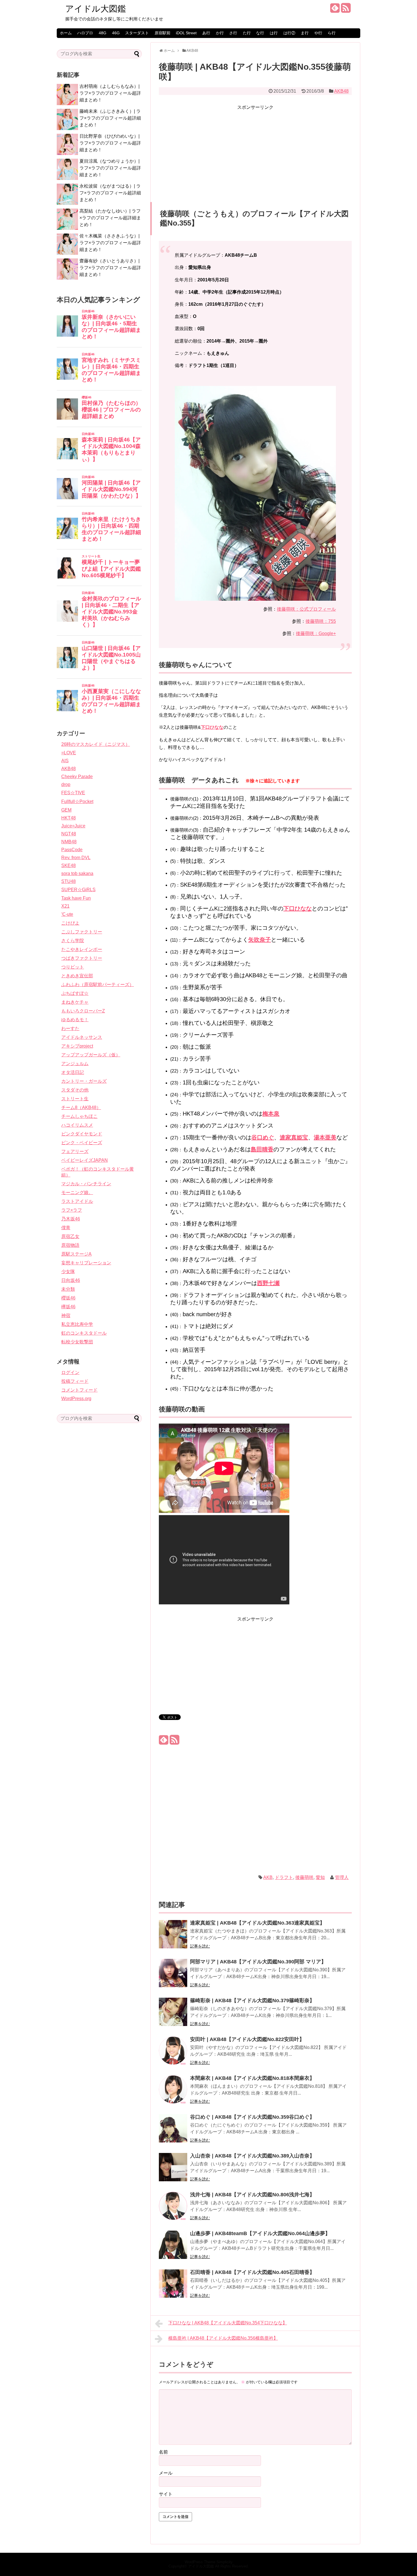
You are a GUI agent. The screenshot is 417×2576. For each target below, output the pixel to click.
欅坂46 (68, 1307)
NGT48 (69, 834)
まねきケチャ (75, 1002)
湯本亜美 (325, 1137)
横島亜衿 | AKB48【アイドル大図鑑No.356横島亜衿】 (223, 2338)
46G (116, 33)
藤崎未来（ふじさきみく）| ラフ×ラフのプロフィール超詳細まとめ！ (110, 118)
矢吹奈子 (260, 940)
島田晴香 (262, 1149)
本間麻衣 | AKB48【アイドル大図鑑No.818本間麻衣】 (252, 2078)
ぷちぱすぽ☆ (75, 993)
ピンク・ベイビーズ (82, 1143)
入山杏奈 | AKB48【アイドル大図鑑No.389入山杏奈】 (252, 2156)
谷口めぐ (263, 1137)
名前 (163, 2452)
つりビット (73, 967)
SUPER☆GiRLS (78, 890)
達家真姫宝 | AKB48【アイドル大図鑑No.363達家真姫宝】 (257, 1923)
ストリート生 (75, 1099)
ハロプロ (85, 33)
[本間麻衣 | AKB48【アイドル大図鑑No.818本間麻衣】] (173, 2093)
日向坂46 (71, 1280)
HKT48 (69, 818)
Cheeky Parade (77, 777)
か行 (220, 33)
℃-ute (67, 914)
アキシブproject (77, 1046)
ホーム (66, 33)
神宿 (66, 1315)
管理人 (342, 1877)
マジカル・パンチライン (86, 1184)
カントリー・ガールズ (84, 1081)
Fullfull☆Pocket (77, 801)
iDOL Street (186, 33)
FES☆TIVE (73, 793)
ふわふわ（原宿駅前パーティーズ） (98, 985)
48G (103, 33)
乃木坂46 (71, 1219)
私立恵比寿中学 (77, 1324)
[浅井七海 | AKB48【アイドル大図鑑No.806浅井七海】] (173, 2210)
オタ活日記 (73, 1072)
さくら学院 (73, 941)
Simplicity (225, 2562)
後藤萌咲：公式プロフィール (306, 609)
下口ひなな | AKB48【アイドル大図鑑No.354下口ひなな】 (228, 2323)
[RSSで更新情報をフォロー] (346, 10)
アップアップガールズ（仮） (91, 1055)
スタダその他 (75, 1090)
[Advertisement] (255, 151)
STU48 (69, 881)
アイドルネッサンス (82, 1037)
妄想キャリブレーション (86, 1263)
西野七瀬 (268, 1283)
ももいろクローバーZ (83, 1011)
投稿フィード (75, 1381)
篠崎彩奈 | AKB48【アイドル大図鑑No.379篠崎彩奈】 (252, 2001)
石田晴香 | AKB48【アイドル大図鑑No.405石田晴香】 (252, 2272)
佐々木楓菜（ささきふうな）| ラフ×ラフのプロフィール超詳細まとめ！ (110, 243)
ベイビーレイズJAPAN (85, 1160)
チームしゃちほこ (79, 1116)
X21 (65, 906)
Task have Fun (76, 898)
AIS (65, 761)
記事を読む (200, 1946)
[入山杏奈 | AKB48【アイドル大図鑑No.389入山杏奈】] (173, 2171)
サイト (166, 2494)
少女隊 (68, 1272)
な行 (260, 33)
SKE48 (69, 866)
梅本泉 (271, 1114)
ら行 (332, 33)
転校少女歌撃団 (77, 1342)
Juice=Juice (73, 826)
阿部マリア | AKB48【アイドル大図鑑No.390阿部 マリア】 (258, 1962)
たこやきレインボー (82, 949)
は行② (289, 33)
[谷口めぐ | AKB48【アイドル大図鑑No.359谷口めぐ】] (173, 2132)
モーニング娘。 (77, 1193)
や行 (318, 33)
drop (66, 784)
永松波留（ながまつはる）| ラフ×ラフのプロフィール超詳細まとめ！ (110, 193)
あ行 (206, 33)
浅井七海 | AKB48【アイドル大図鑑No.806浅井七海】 (252, 2195)
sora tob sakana (77, 873)
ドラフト (284, 1877)
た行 (247, 33)
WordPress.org (76, 1399)
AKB (268, 1877)
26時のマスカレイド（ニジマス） (96, 744)
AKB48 (341, 91)
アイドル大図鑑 (96, 9)
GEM (66, 810)
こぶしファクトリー (82, 932)
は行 (274, 33)
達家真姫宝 (294, 1137)
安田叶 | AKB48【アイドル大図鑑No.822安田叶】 (247, 2039)
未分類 (68, 1289)
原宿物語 (70, 1245)
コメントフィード (79, 1390)
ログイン (70, 1372)
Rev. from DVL (76, 858)
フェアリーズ (75, 1151)
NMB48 (69, 842)
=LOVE (69, 753)
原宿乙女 (70, 1236)
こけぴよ (70, 923)
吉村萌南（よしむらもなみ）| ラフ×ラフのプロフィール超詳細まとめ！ (110, 93)
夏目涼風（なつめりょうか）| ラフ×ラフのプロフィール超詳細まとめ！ (110, 168)
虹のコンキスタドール (84, 1333)
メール (166, 2473)
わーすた (70, 1028)
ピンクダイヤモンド (82, 1134)
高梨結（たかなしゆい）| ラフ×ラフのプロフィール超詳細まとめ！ (110, 218)
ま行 (305, 33)
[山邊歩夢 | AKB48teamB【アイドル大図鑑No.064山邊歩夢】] (173, 2249)
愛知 (320, 1877)
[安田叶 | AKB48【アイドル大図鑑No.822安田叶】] (173, 2054)
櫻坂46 (68, 1298)
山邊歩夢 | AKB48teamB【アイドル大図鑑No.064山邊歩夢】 (260, 2233)
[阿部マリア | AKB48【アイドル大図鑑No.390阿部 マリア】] (173, 1977)
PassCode (72, 850)
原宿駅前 (163, 33)
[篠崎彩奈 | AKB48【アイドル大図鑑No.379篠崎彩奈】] (173, 2016)
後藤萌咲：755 (321, 621)
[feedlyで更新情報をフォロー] (335, 10)
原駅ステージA (76, 1254)
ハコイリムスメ (77, 1125)
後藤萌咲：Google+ (316, 633)
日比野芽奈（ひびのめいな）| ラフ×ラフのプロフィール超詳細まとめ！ (110, 143)
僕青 (66, 1228)
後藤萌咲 (304, 1877)
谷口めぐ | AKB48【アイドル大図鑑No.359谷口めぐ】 (252, 2117)
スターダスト (137, 33)
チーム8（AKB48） (81, 1108)
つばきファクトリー (82, 958)
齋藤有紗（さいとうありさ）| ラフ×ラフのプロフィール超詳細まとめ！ (110, 268)
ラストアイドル (77, 1201)
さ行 (233, 33)
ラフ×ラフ (72, 1210)
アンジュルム (75, 1064)
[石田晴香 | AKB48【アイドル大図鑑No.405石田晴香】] (173, 2287)
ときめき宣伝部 (77, 976)
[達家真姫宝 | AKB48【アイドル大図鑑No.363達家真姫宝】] (173, 1938)
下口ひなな (212, 727)
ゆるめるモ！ (75, 1020)
